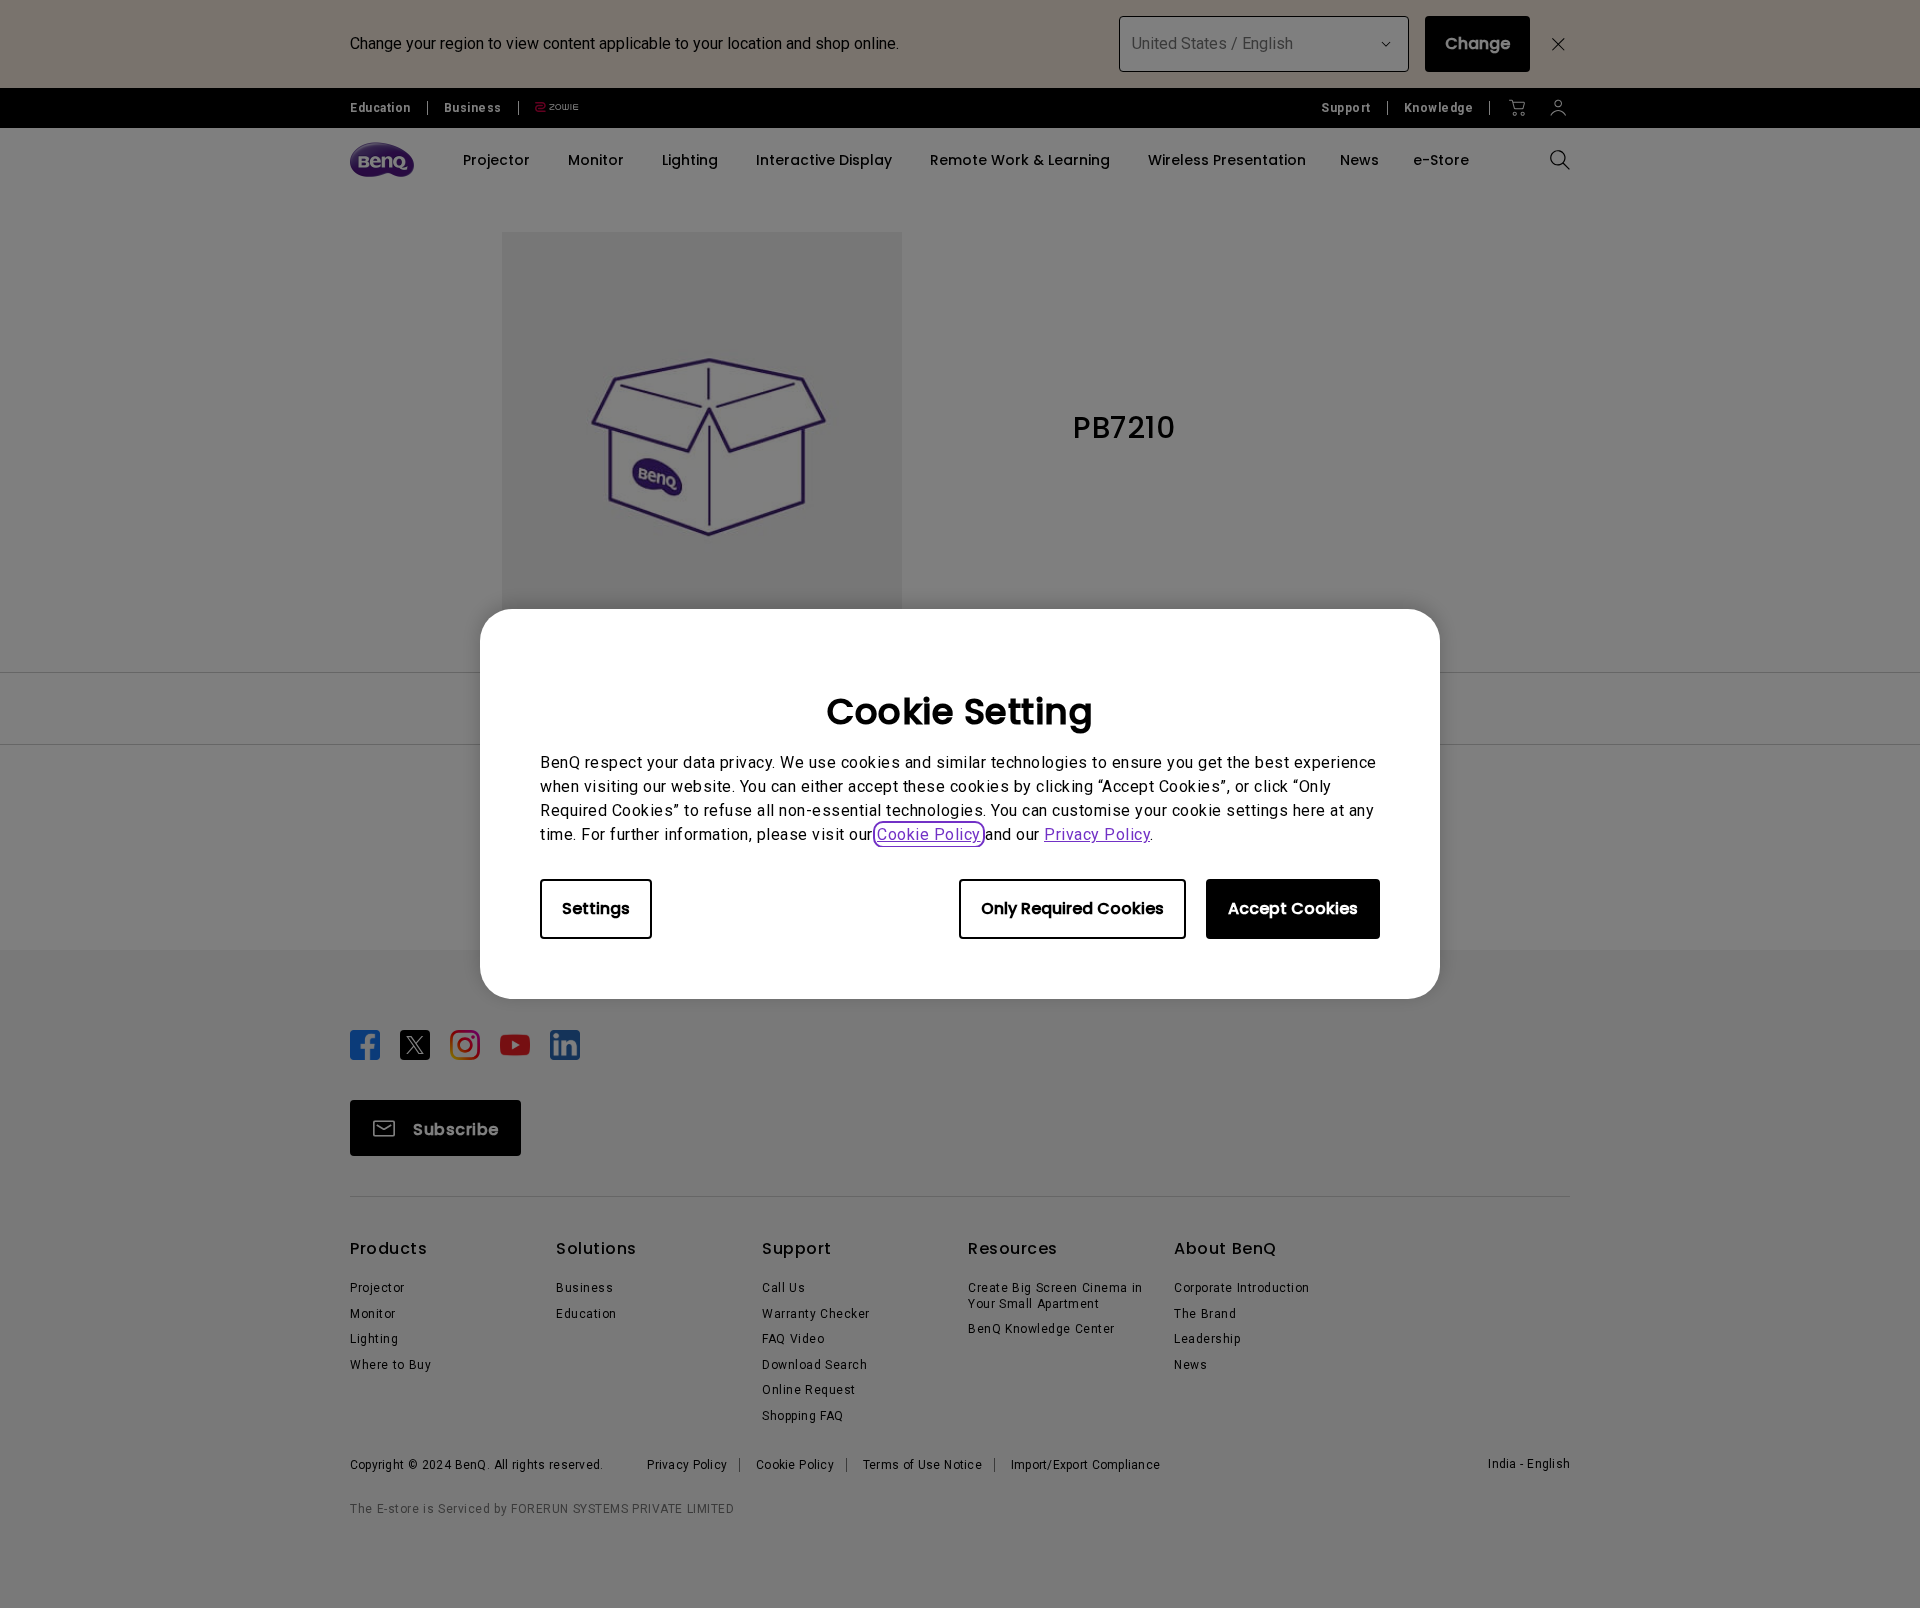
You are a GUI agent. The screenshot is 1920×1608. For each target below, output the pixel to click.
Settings (596, 908)
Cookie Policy (929, 834)
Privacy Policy (1097, 834)
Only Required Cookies (1072, 908)
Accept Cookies (1293, 908)
